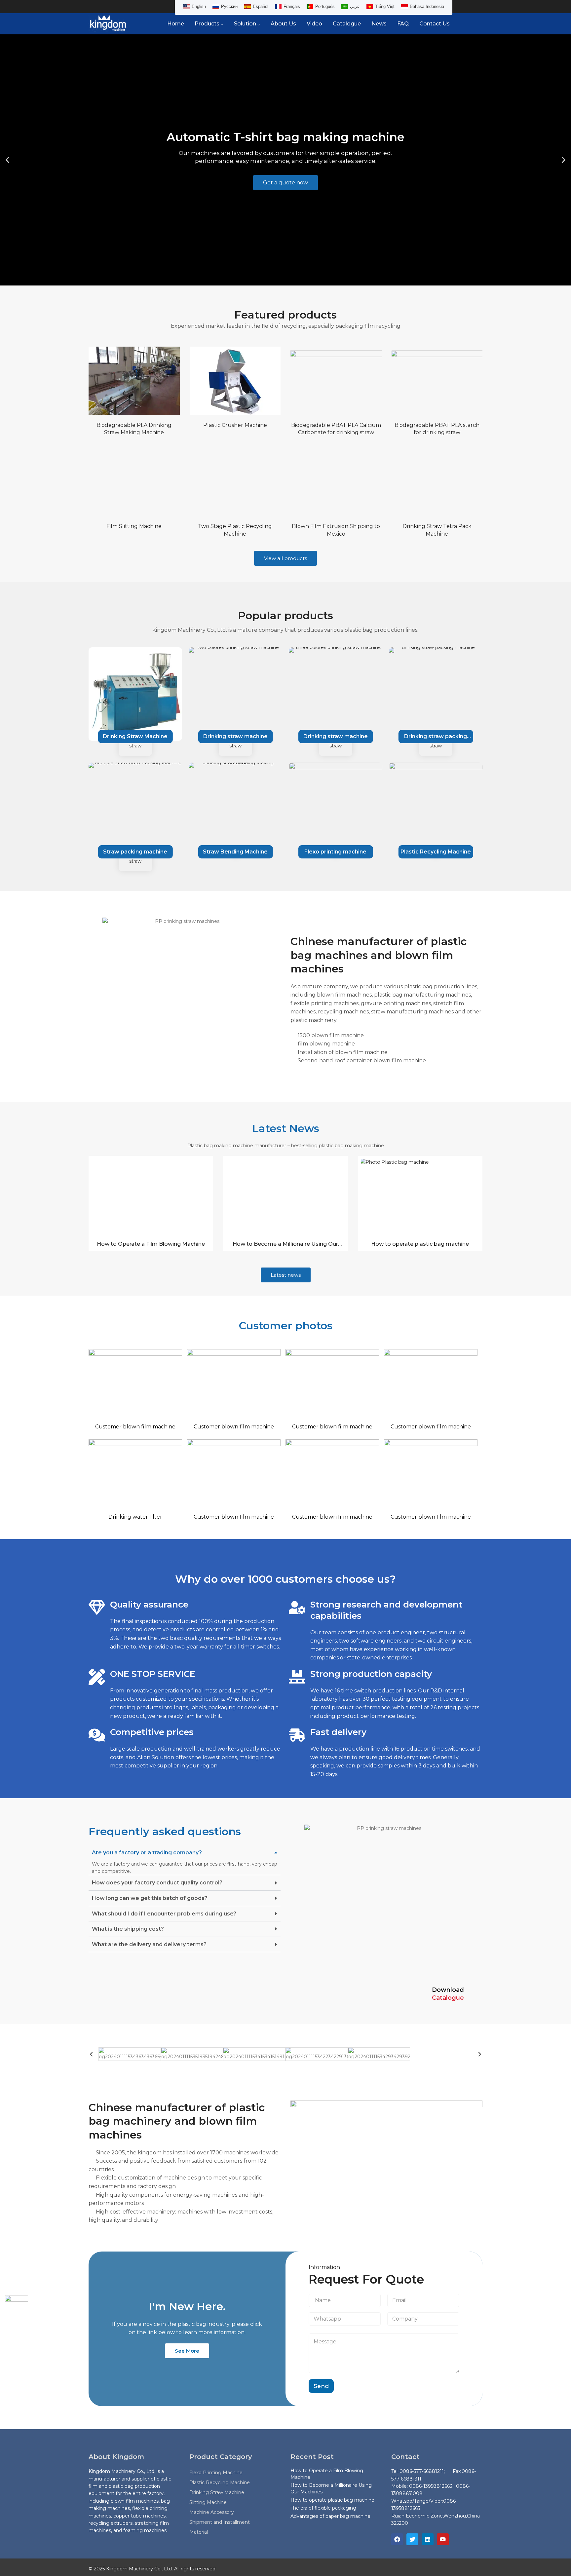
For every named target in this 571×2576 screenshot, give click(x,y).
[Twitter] (412, 2539)
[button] (7, 160)
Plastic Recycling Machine (436, 852)
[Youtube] (443, 2539)
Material (199, 2532)
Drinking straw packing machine (436, 738)
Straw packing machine (135, 852)
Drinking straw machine (135, 736)
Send (321, 2386)
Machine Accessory (212, 2512)
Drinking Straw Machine (217, 2492)
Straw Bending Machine (235, 852)
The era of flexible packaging (323, 2508)
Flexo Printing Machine (216, 2473)
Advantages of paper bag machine (330, 2516)
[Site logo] (108, 23)
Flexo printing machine (335, 852)
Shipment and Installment (220, 2522)
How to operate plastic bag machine (420, 1244)
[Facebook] (397, 2539)
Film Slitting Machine (134, 526)
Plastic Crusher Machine (235, 425)
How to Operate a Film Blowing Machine (151, 1244)
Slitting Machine (208, 2502)
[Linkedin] (428, 2539)
